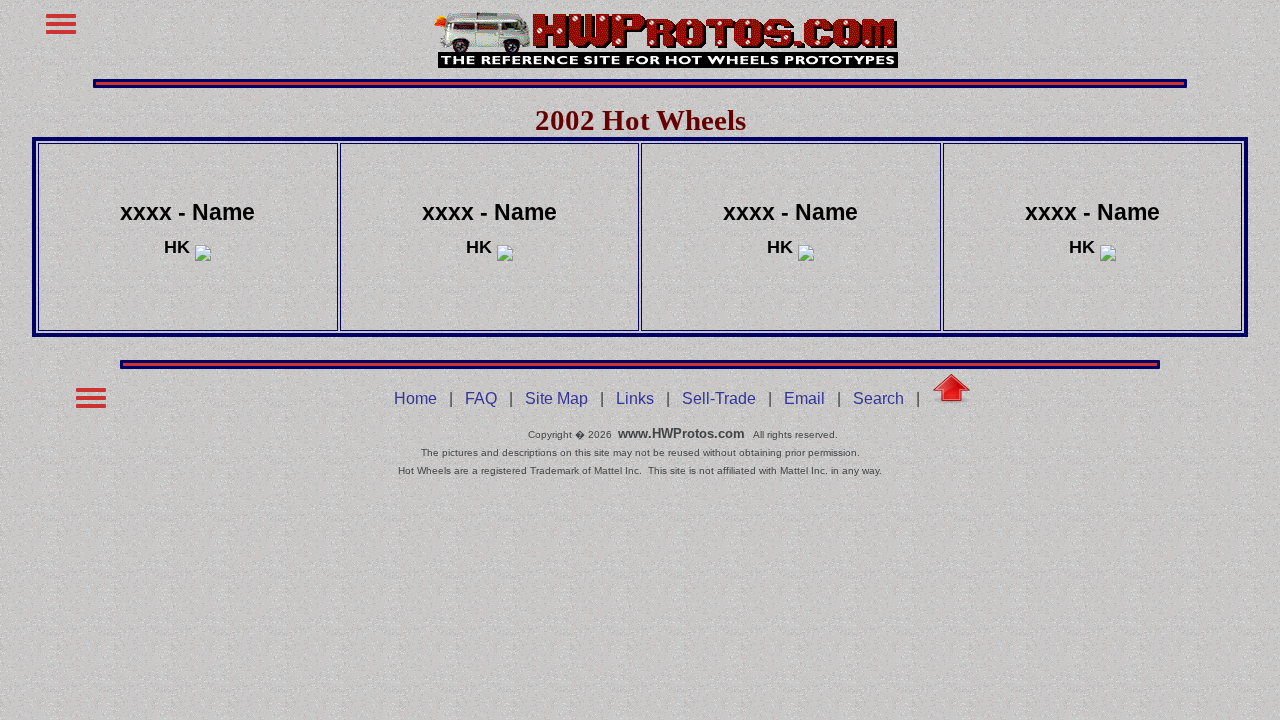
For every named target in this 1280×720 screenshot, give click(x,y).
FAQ (481, 398)
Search (878, 398)
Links (635, 398)
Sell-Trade (719, 398)
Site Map (556, 398)
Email (804, 398)
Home (415, 398)
